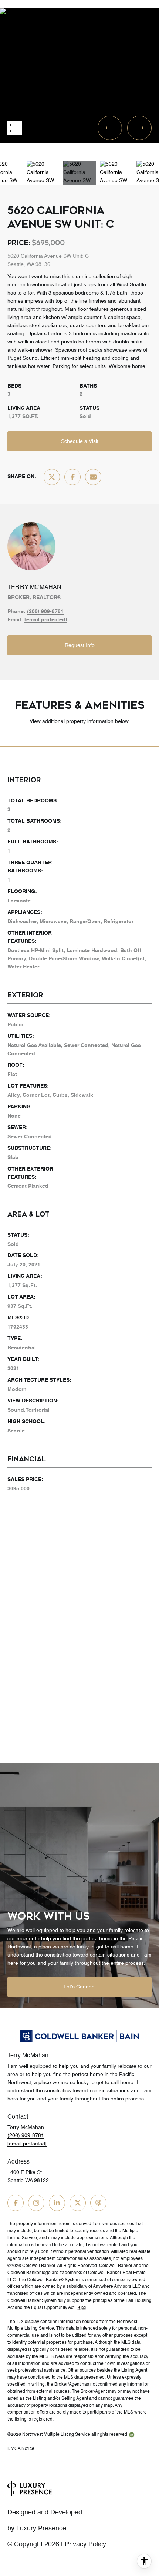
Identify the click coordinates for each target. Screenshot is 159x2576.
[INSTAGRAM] (36, 2203)
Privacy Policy (85, 2544)
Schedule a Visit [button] (80, 441)
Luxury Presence (41, 2529)
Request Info (80, 645)
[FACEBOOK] (16, 2203)
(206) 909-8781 (45, 612)
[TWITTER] (78, 2203)
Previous (2, 5)
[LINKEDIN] (57, 2203)
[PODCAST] (98, 2203)
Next (2, 148)
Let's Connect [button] (80, 1987)
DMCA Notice (21, 2449)
